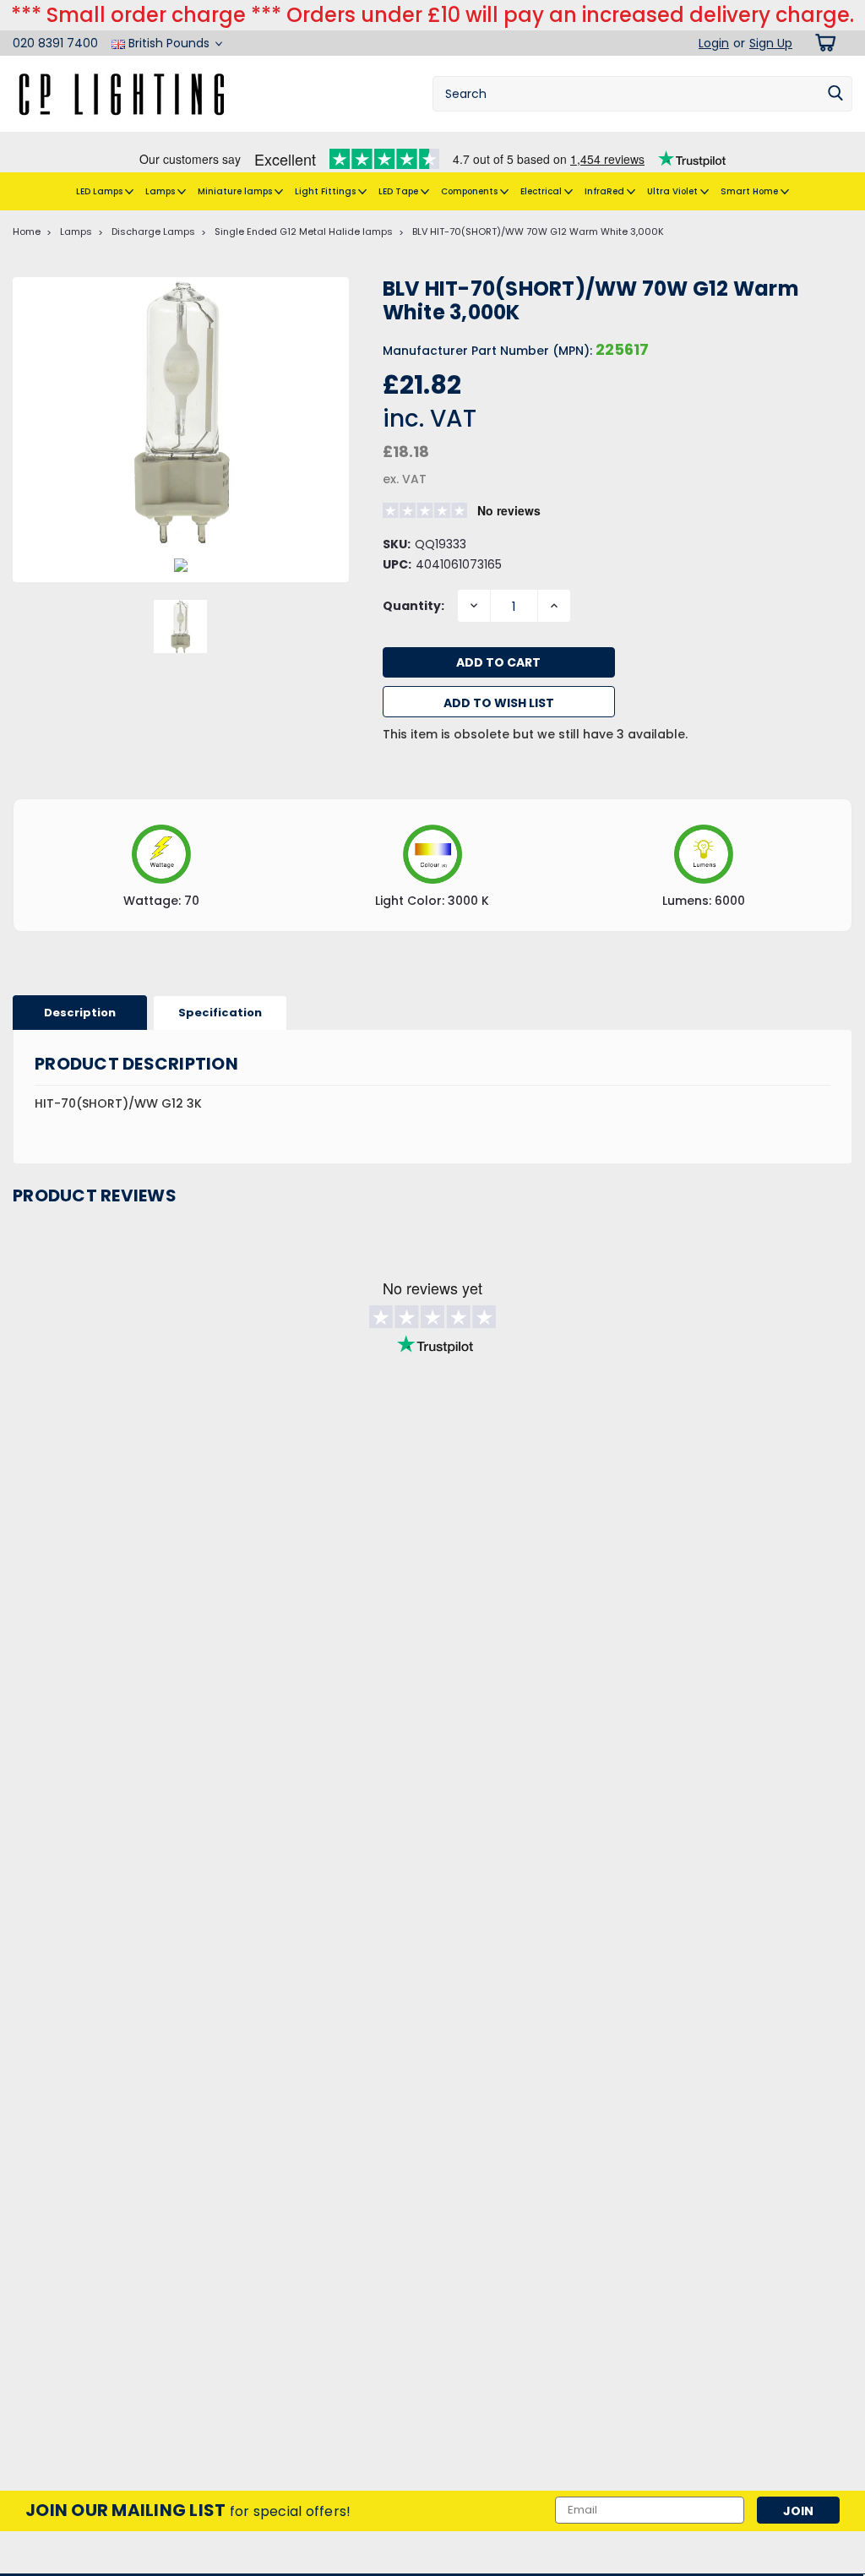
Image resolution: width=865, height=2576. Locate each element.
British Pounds (169, 43)
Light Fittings (326, 191)
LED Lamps (101, 191)
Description (80, 1013)
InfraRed (606, 191)
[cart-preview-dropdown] (822, 43)
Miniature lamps (236, 191)
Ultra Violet (674, 191)
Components (471, 191)
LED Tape (400, 191)
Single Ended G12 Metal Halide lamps (304, 231)
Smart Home (751, 191)
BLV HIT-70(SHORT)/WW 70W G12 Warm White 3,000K (538, 231)
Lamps (161, 191)
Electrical (542, 191)
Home (27, 231)
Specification (220, 1013)
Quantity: (413, 606)
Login (714, 43)
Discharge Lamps (153, 231)
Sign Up (771, 43)
